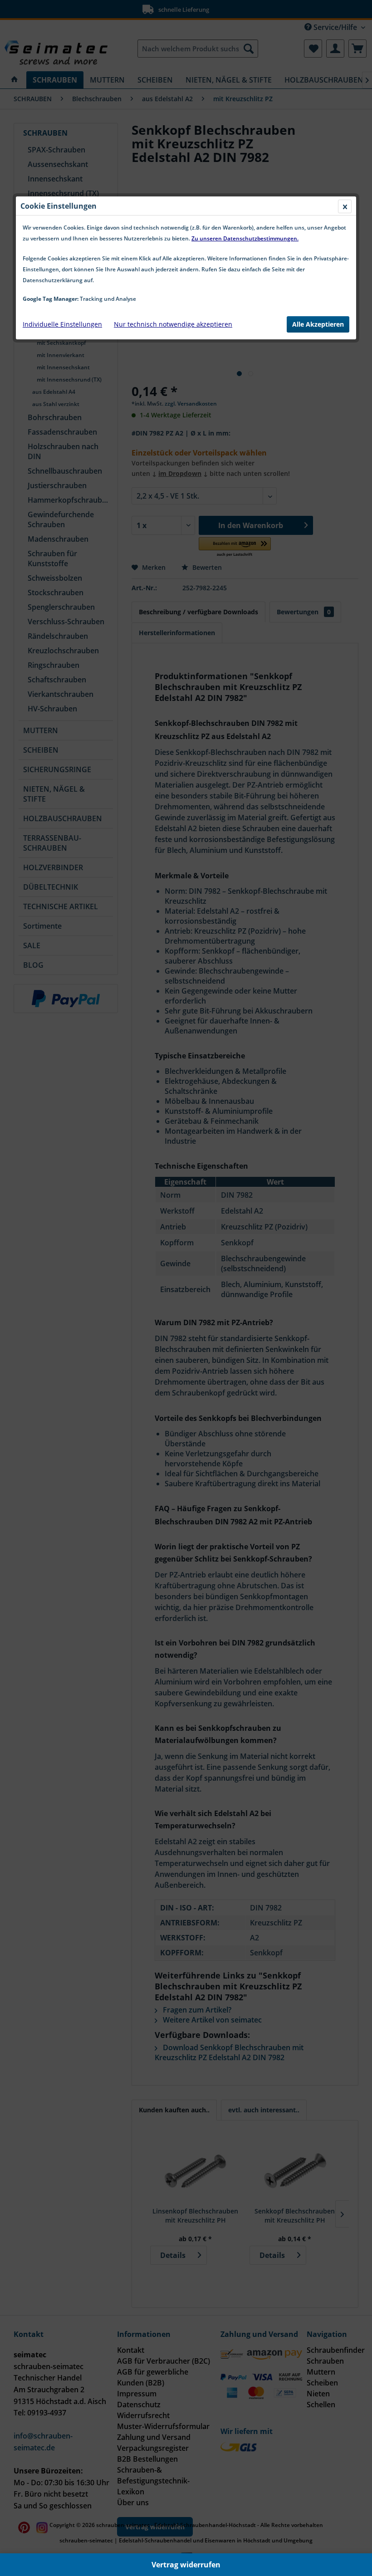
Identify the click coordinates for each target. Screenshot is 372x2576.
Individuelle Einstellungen (62, 324)
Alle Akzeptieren (318, 324)
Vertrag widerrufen (186, 2565)
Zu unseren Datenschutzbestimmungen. (245, 238)
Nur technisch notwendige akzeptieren (173, 324)
